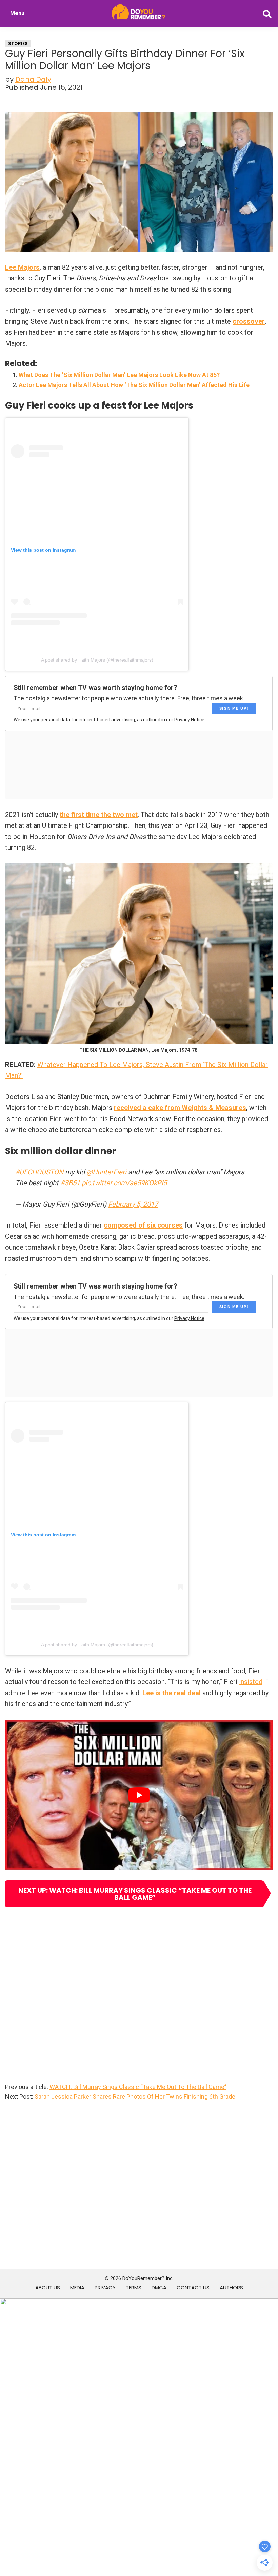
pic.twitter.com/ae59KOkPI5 (124, 1183)
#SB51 (70, 1183)
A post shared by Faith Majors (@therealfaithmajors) (97, 660)
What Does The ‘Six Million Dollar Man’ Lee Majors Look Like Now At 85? (119, 375)
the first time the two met (99, 815)
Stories (18, 44)
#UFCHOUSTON (39, 1172)
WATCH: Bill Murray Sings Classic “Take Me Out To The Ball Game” (138, 2087)
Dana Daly (33, 79)
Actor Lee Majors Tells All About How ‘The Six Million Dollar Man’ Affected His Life (134, 385)
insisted (251, 1682)
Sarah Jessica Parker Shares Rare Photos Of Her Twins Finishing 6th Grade (135, 2097)
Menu (17, 13)
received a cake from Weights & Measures (180, 1108)
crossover (249, 321)
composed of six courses (143, 1225)
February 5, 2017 (133, 1204)
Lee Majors (22, 267)
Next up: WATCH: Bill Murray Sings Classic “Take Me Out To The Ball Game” (135, 1894)
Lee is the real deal (172, 1693)
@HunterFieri (106, 1172)
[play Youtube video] (139, 1795)
